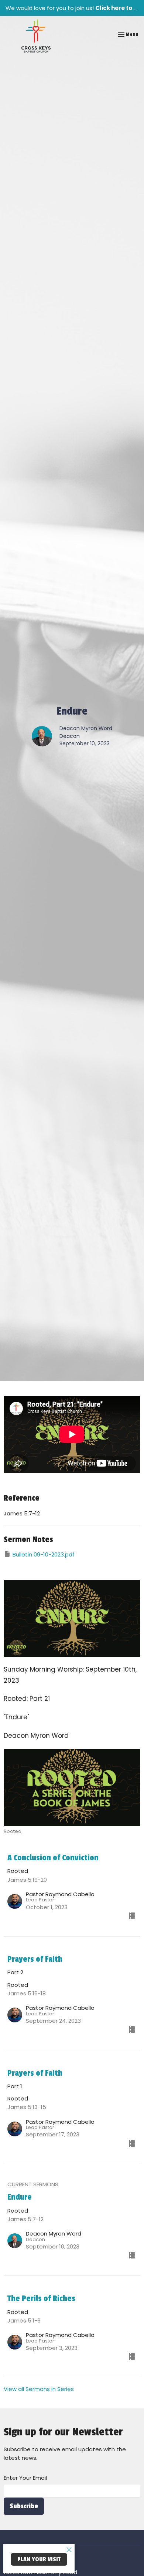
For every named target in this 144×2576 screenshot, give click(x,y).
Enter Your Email (25, 2478)
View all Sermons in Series (39, 2389)
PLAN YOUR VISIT (39, 2559)
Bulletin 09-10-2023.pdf (44, 1554)
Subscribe (24, 2506)
